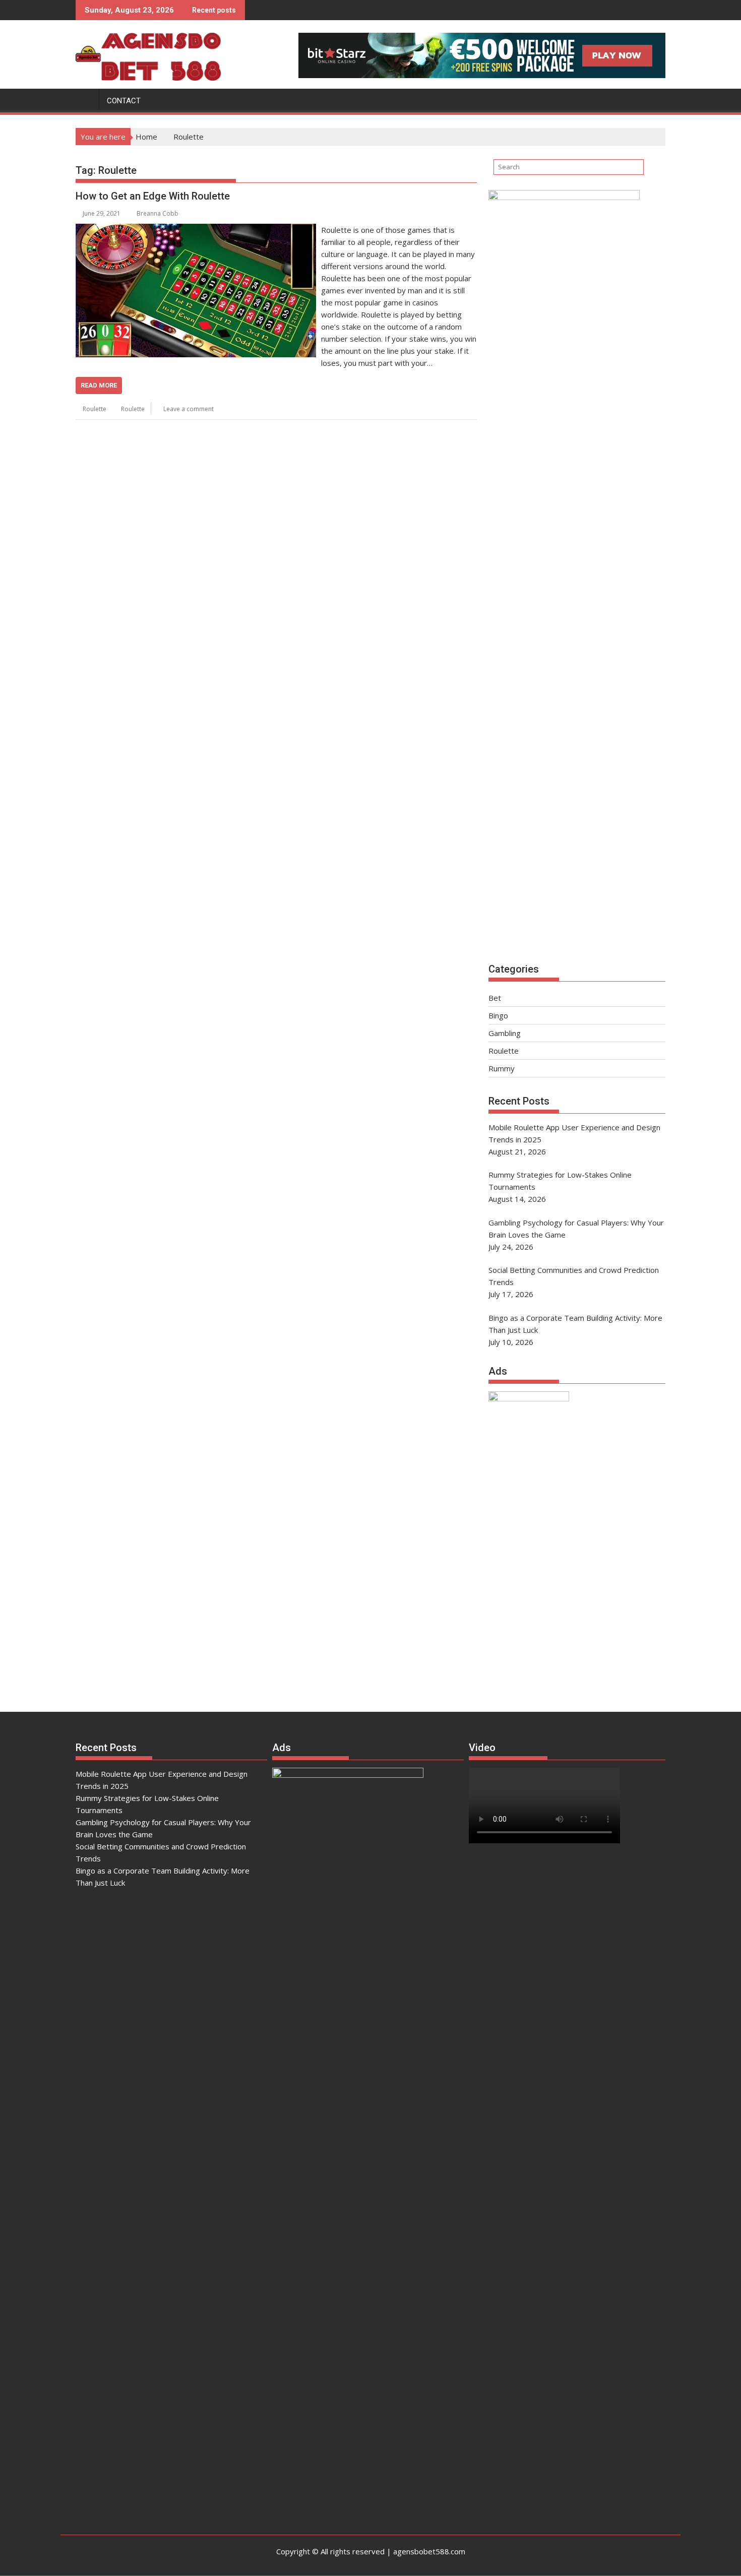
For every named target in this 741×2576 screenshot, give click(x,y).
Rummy (502, 1068)
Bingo (498, 1015)
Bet (495, 998)
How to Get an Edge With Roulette (153, 196)
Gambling (505, 1033)
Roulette (95, 409)
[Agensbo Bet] (85, 99)
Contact (124, 101)
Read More (99, 385)
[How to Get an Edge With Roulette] (196, 230)
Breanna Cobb (158, 213)
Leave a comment (189, 409)
